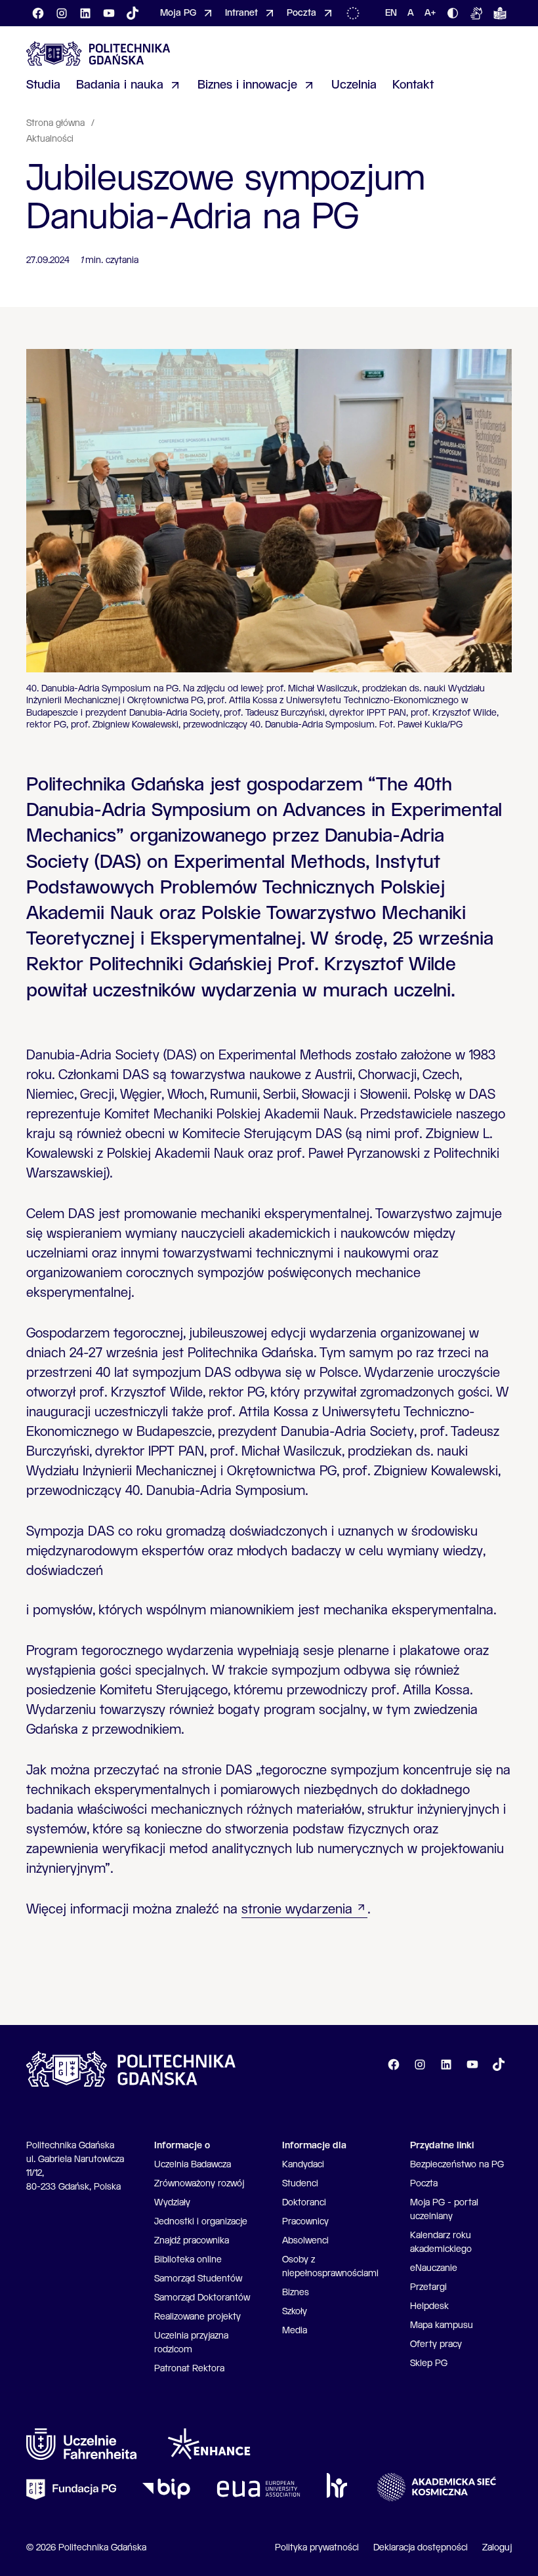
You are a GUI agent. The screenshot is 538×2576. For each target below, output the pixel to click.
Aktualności (50, 139)
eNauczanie (434, 2268)
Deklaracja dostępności (421, 2548)
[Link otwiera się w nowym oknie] (81, 2444)
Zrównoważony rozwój (199, 2184)
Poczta (424, 2184)
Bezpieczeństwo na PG (457, 2165)
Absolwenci (305, 2241)
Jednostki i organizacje (201, 2222)
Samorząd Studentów (198, 2279)
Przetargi (428, 2287)
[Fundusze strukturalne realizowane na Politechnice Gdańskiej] (356, 13)
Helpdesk (429, 2306)
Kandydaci (303, 2165)
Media (295, 2331)
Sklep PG (429, 2363)
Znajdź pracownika (192, 2241)
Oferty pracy (436, 2344)
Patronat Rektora (189, 2369)
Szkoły (295, 2312)
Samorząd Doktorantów (202, 2298)
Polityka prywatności (317, 2548)
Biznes (296, 2293)
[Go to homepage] (98, 53)
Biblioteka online (188, 2260)
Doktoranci (304, 2203)
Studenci (300, 2184)
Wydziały (172, 2203)
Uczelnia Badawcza (193, 2165)
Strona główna (57, 123)
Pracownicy (305, 2222)
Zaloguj (497, 2548)
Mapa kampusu (442, 2325)
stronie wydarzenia (297, 1910)
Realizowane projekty (197, 2317)
